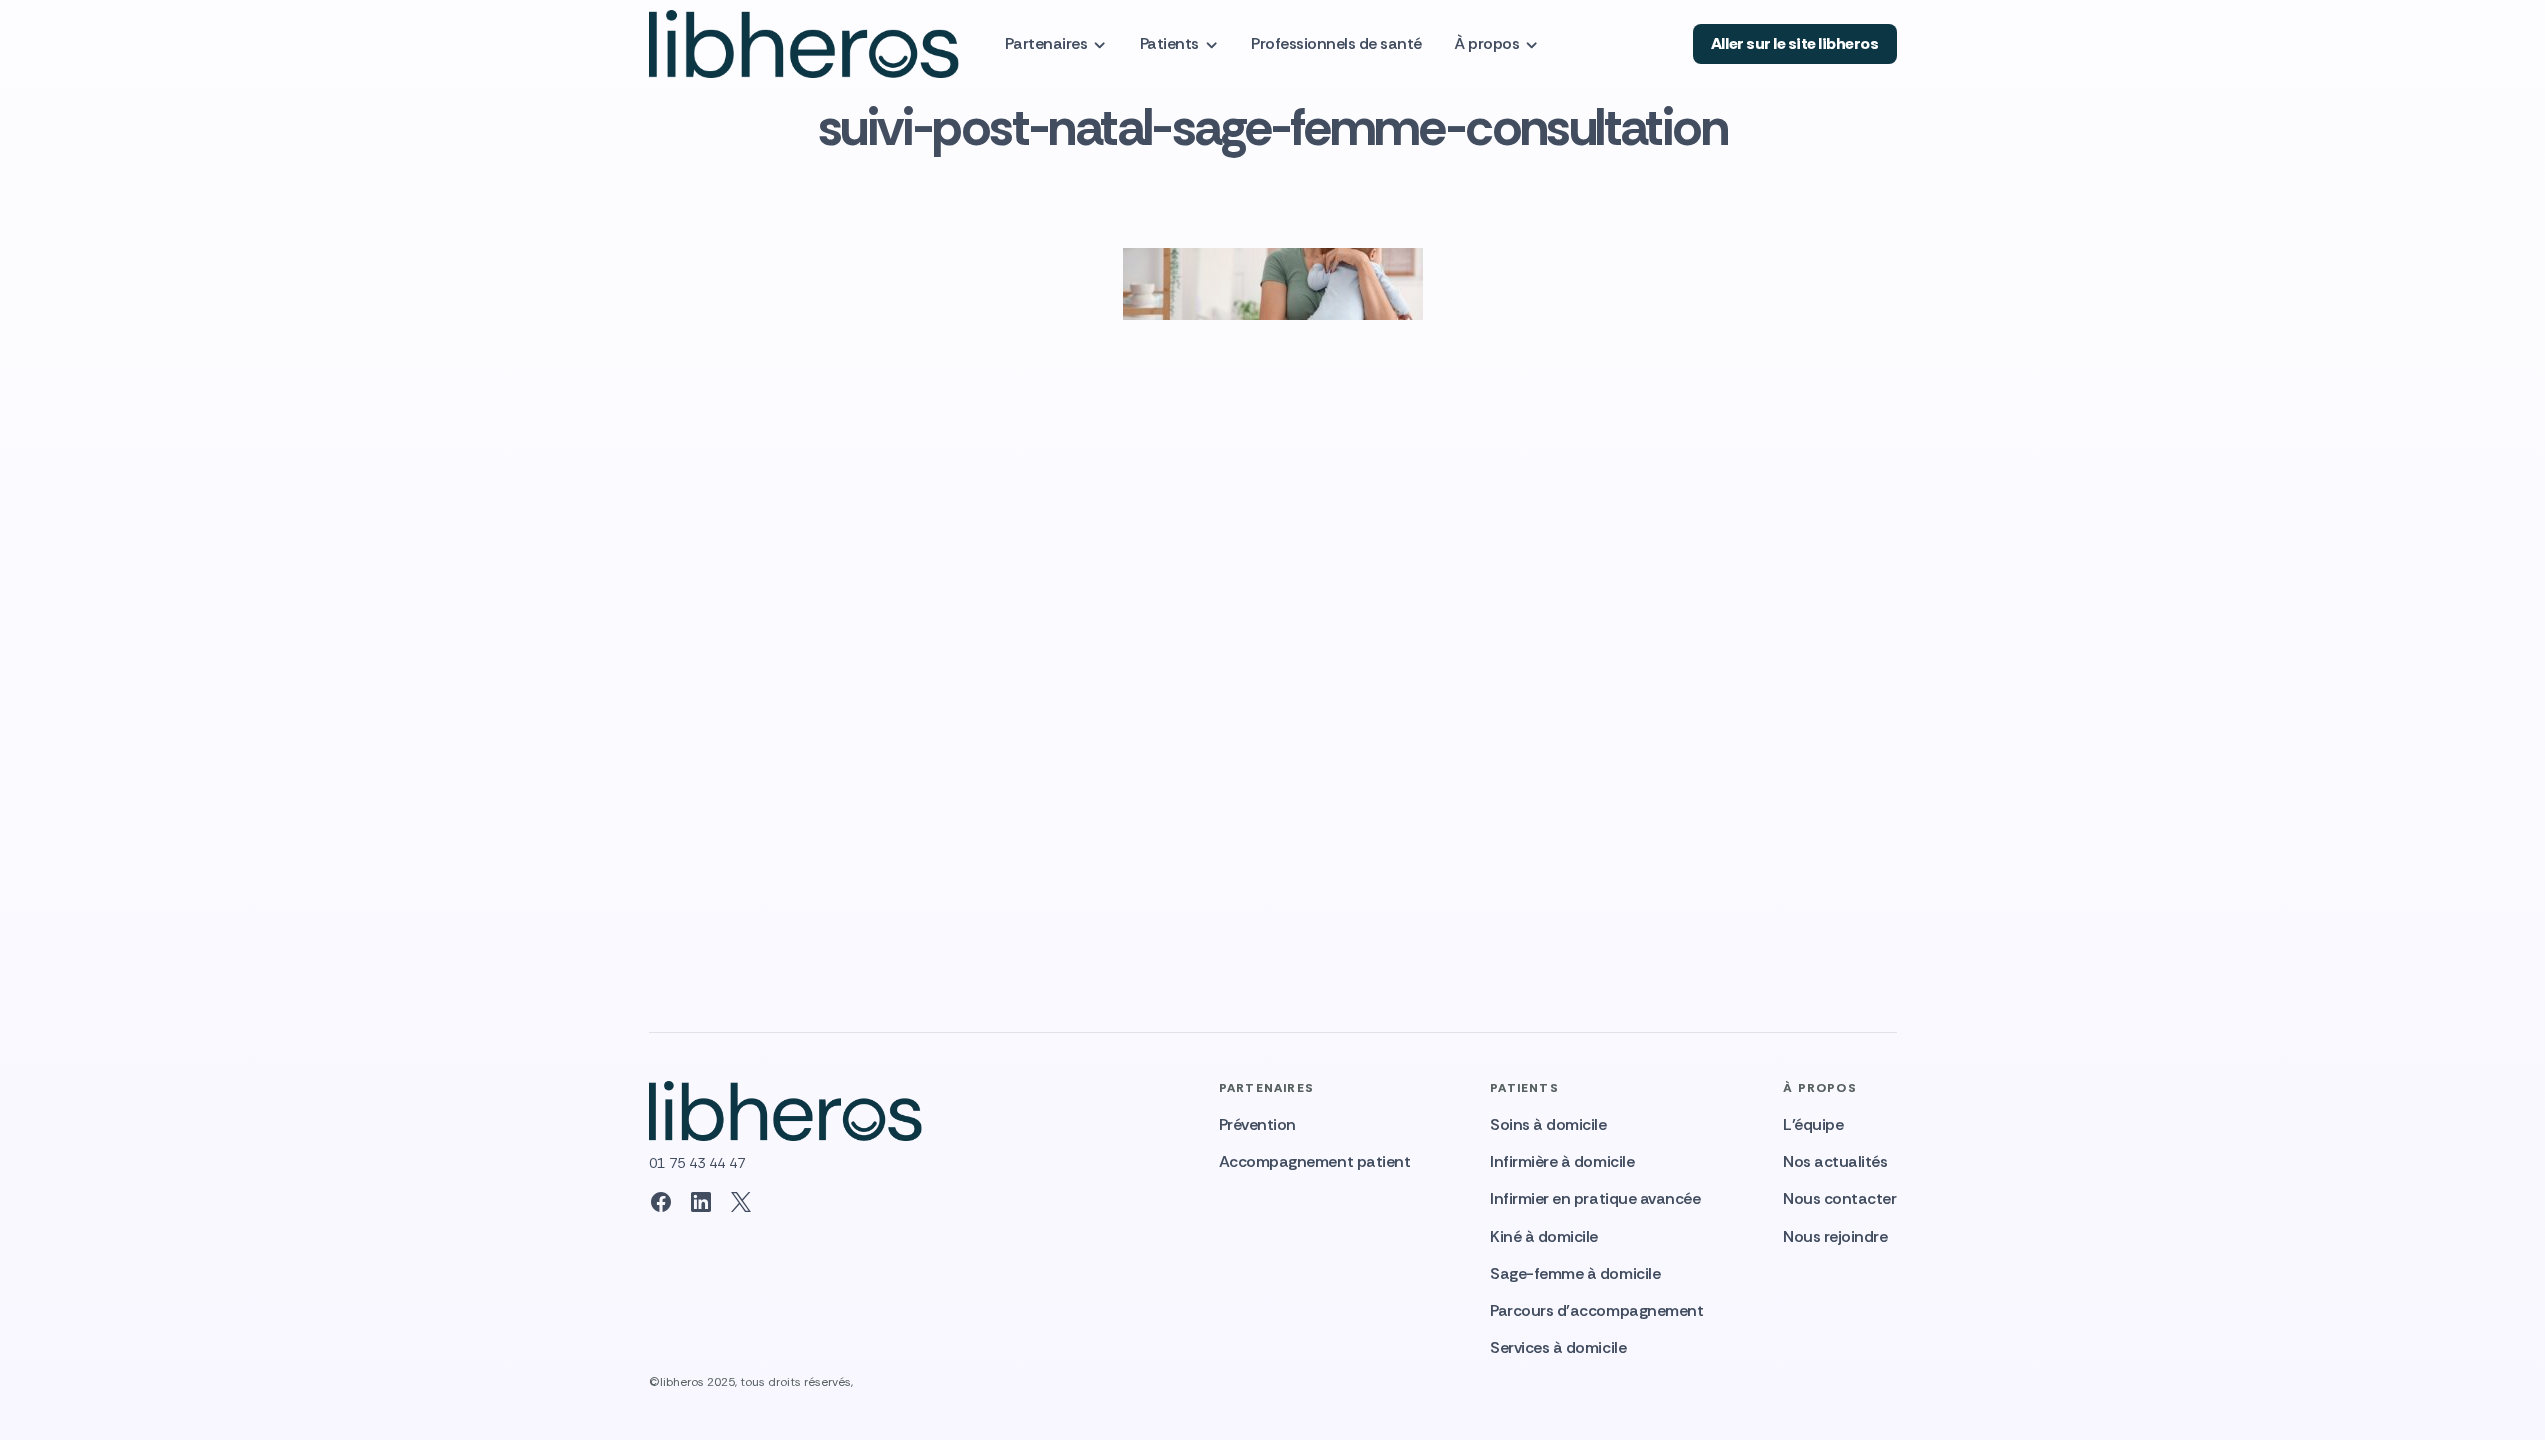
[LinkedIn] (701, 1202)
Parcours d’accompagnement (1596, 1310)
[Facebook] (661, 1202)
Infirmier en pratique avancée (1595, 1198)
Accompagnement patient (1314, 1161)
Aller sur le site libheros (1795, 43)
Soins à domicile (1548, 1124)
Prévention (1257, 1124)
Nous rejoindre (1835, 1236)
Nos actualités (1835, 1161)
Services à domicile (1558, 1347)
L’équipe (1813, 1124)
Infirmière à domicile (1562, 1161)
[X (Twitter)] (741, 1202)
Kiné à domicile (1544, 1236)
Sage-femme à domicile (1575, 1273)
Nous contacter (1839, 1198)
